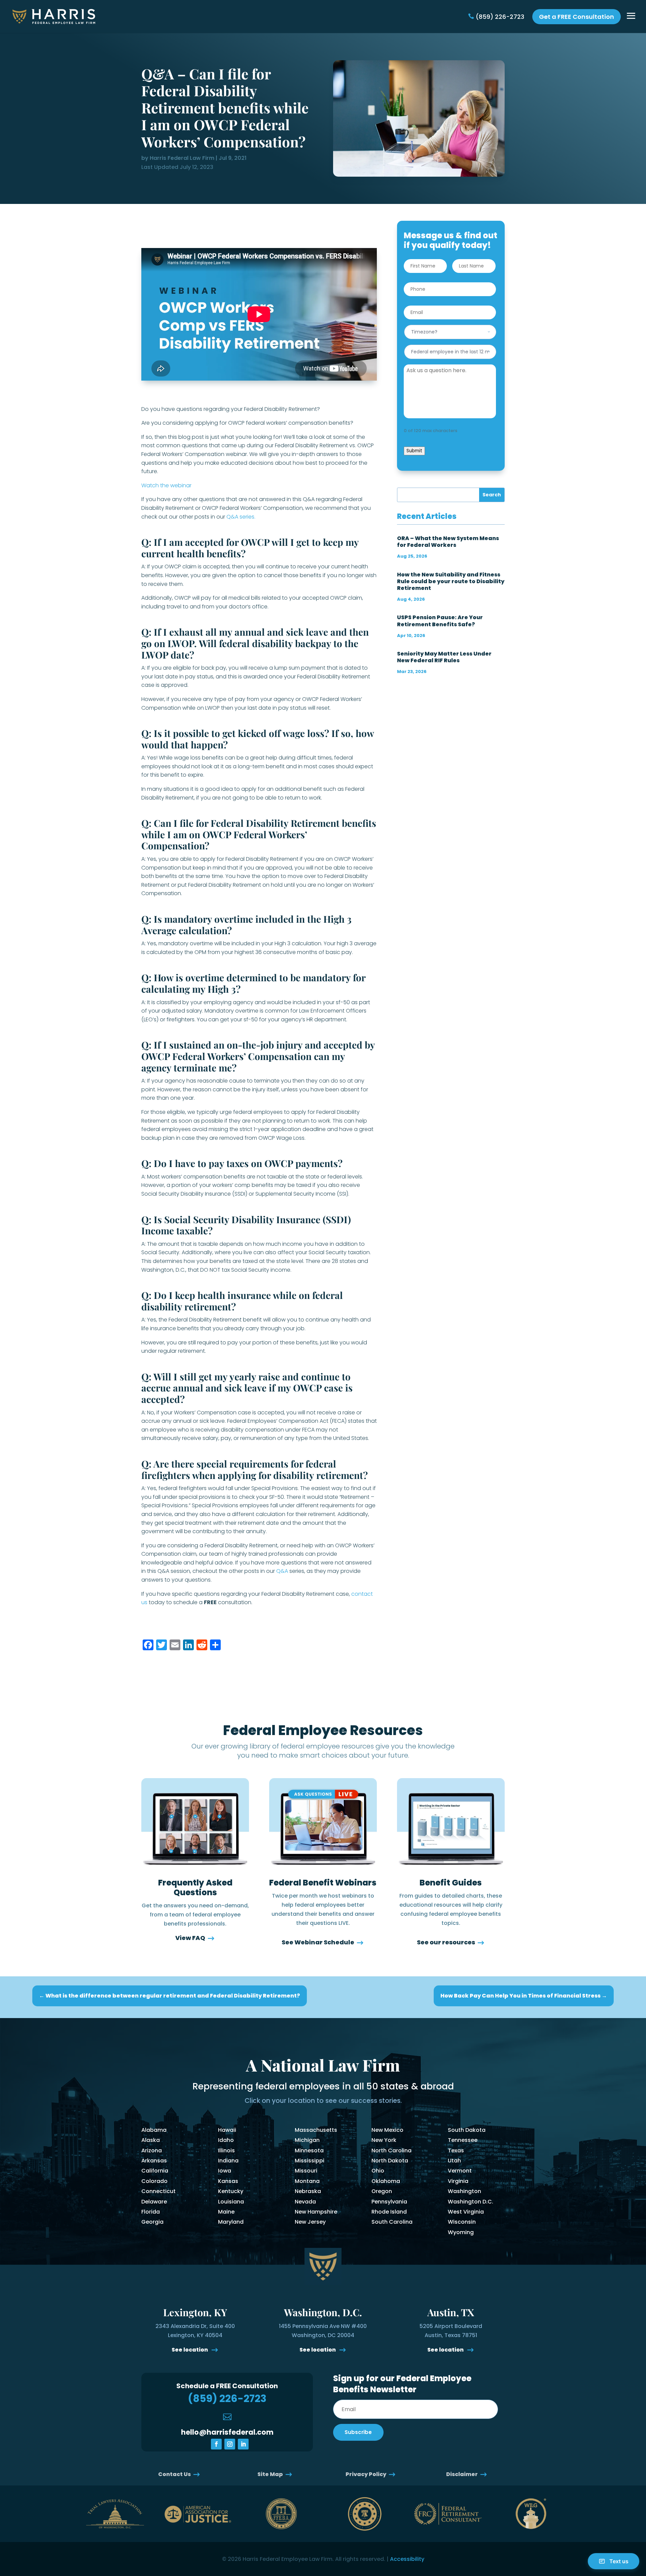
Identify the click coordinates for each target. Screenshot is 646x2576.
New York (384, 2140)
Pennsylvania (389, 2202)
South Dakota (467, 2130)
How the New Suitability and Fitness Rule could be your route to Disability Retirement (451, 581)
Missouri (306, 2171)
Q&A (282, 1571)
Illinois (226, 2150)
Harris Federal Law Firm (182, 158)
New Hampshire (316, 2212)
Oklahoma (386, 2181)
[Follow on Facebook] (216, 2444)
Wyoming (461, 2232)
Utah (454, 2161)
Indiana (228, 2161)
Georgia (152, 2222)
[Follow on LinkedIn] (243, 2444)
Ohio (378, 2171)
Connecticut (158, 2191)
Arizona (152, 2150)
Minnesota (309, 2150)
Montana (307, 2181)
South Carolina (392, 2222)
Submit (414, 451)
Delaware (154, 2202)
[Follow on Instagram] (230, 2444)
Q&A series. (241, 517)
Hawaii (227, 2130)
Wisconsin (462, 2222)
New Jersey (310, 2222)
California (155, 2171)
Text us (619, 2561)
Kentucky (231, 2191)
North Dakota (390, 2161)
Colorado (154, 2181)
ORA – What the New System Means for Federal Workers (448, 542)
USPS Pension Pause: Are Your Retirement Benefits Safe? (440, 621)
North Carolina (391, 2150)
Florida (151, 2212)
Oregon (382, 2191)
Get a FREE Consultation (577, 17)
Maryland (231, 2222)
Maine (226, 2212)
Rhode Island (389, 2212)
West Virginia (466, 2212)
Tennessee (463, 2140)
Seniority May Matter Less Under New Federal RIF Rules (444, 657)
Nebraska (308, 2191)
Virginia (458, 2181)
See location (190, 2350)
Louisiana (231, 2202)
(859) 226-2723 (500, 17)
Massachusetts (316, 2130)
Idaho (226, 2140)
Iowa (225, 2171)
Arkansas (154, 2161)
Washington (464, 2191)
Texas (456, 2150)
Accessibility (407, 2559)
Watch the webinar (166, 485)
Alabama (154, 2130)
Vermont (460, 2171)
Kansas (228, 2181)
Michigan (307, 2140)
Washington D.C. (471, 2202)
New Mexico (387, 2130)
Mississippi (310, 2161)
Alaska (151, 2140)
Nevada (305, 2202)
